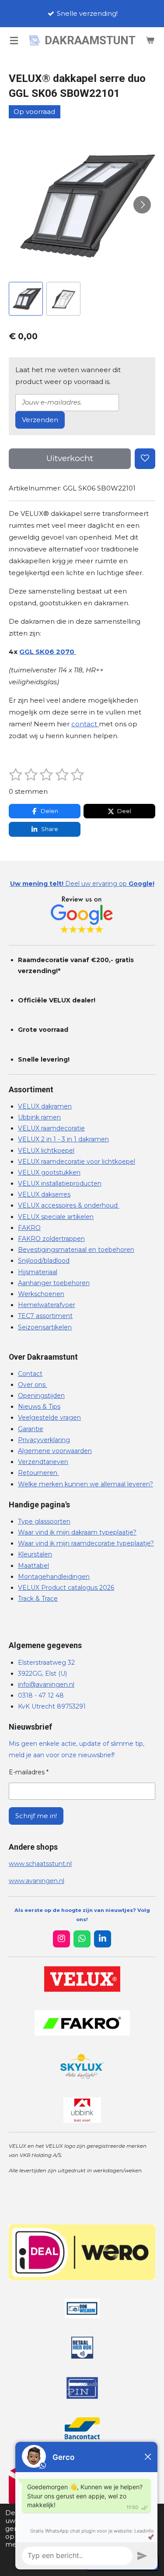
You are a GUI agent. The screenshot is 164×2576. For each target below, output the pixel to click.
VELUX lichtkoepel (46, 1151)
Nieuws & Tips (39, 1407)
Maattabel (33, 1566)
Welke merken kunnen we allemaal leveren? (85, 1484)
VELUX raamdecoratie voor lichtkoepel (77, 1162)
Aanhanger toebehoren (54, 1283)
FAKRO (29, 1228)
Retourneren (38, 1473)
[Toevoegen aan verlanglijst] (145, 459)
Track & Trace (38, 1599)
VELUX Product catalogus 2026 (66, 1588)
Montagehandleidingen (54, 1577)
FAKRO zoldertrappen (51, 1239)
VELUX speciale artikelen (56, 1217)
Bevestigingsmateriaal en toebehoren (76, 1250)
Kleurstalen (35, 1554)
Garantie (31, 1429)
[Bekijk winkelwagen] (150, 40)
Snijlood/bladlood (44, 1261)
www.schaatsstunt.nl (40, 1864)
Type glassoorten (44, 1521)
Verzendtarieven (43, 1462)
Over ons (33, 1385)
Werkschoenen (41, 1294)
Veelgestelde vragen (49, 1418)
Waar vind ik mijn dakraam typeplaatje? (77, 1532)
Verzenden (40, 420)
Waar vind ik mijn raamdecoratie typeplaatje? (86, 1543)
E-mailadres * (29, 1772)
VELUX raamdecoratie (51, 1128)
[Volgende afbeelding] (142, 205)
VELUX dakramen (45, 1106)
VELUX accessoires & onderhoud (69, 1205)
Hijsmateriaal (38, 1272)
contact (85, 724)
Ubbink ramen (39, 1117)
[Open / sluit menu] (14, 40)
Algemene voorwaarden (55, 1451)
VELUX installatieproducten (60, 1183)
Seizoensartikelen (45, 1327)
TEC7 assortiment (45, 1316)
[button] (26, 299)
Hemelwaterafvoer (47, 1305)
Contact (30, 1374)
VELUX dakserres (44, 1194)
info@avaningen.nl (46, 1684)
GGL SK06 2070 (48, 652)
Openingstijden (41, 1396)
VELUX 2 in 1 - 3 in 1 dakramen (63, 1139)
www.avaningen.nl (37, 1881)
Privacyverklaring (44, 1440)
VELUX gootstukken (49, 1173)
